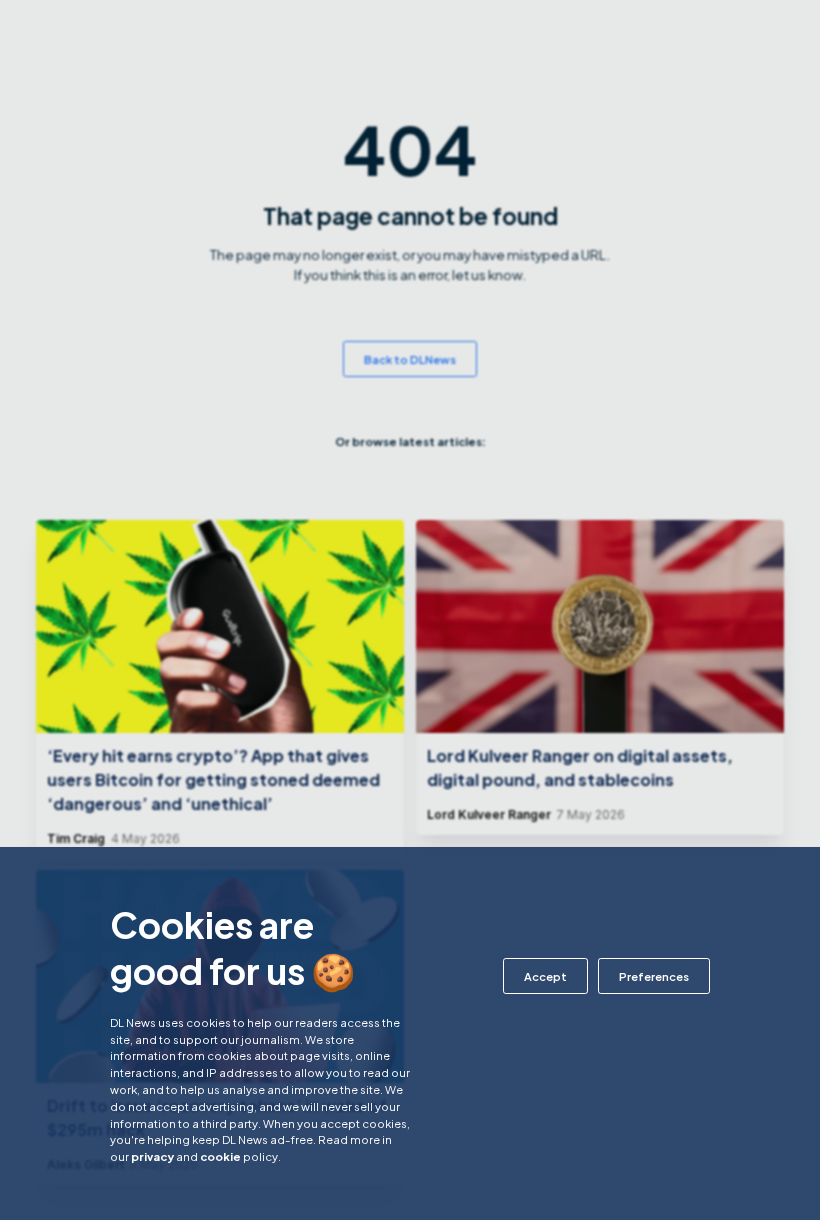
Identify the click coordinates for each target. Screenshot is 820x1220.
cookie (220, 1156)
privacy (152, 1156)
